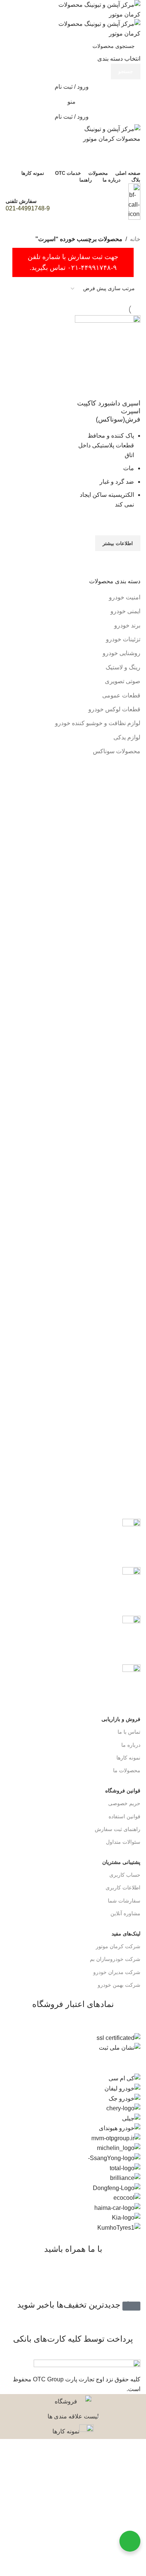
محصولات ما (127, 1770)
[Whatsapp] (111, 2280)
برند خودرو (127, 625)
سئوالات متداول (123, 1842)
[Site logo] (94, 9)
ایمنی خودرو (125, 611)
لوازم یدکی (127, 737)
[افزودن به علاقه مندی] (131, 526)
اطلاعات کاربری (123, 1888)
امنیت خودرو (125, 597)
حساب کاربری (125, 1875)
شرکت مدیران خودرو (117, 1972)
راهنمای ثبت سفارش (118, 1829)
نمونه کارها (128, 1758)
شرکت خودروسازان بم (115, 1959)
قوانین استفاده (124, 1816)
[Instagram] (131, 2280)
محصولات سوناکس (117, 751)
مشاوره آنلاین (125, 1913)
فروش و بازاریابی (121, 1719)
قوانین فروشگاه (123, 1791)
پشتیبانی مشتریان (121, 1862)
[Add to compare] (131, 390)
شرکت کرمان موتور (118, 1946)
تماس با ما (129, 1732)
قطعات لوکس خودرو (114, 709)
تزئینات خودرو (123, 639)
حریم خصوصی (124, 1803)
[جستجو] (73, 151)
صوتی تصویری (123, 681)
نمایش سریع (131, 560)
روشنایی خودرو (121, 653)
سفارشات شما (124, 1901)
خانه (135, 239)
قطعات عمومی (121, 695)
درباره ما (131, 1745)
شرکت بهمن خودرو (119, 1985)
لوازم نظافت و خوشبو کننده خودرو (98, 723)
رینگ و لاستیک (123, 667)
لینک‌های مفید (126, 1934)
